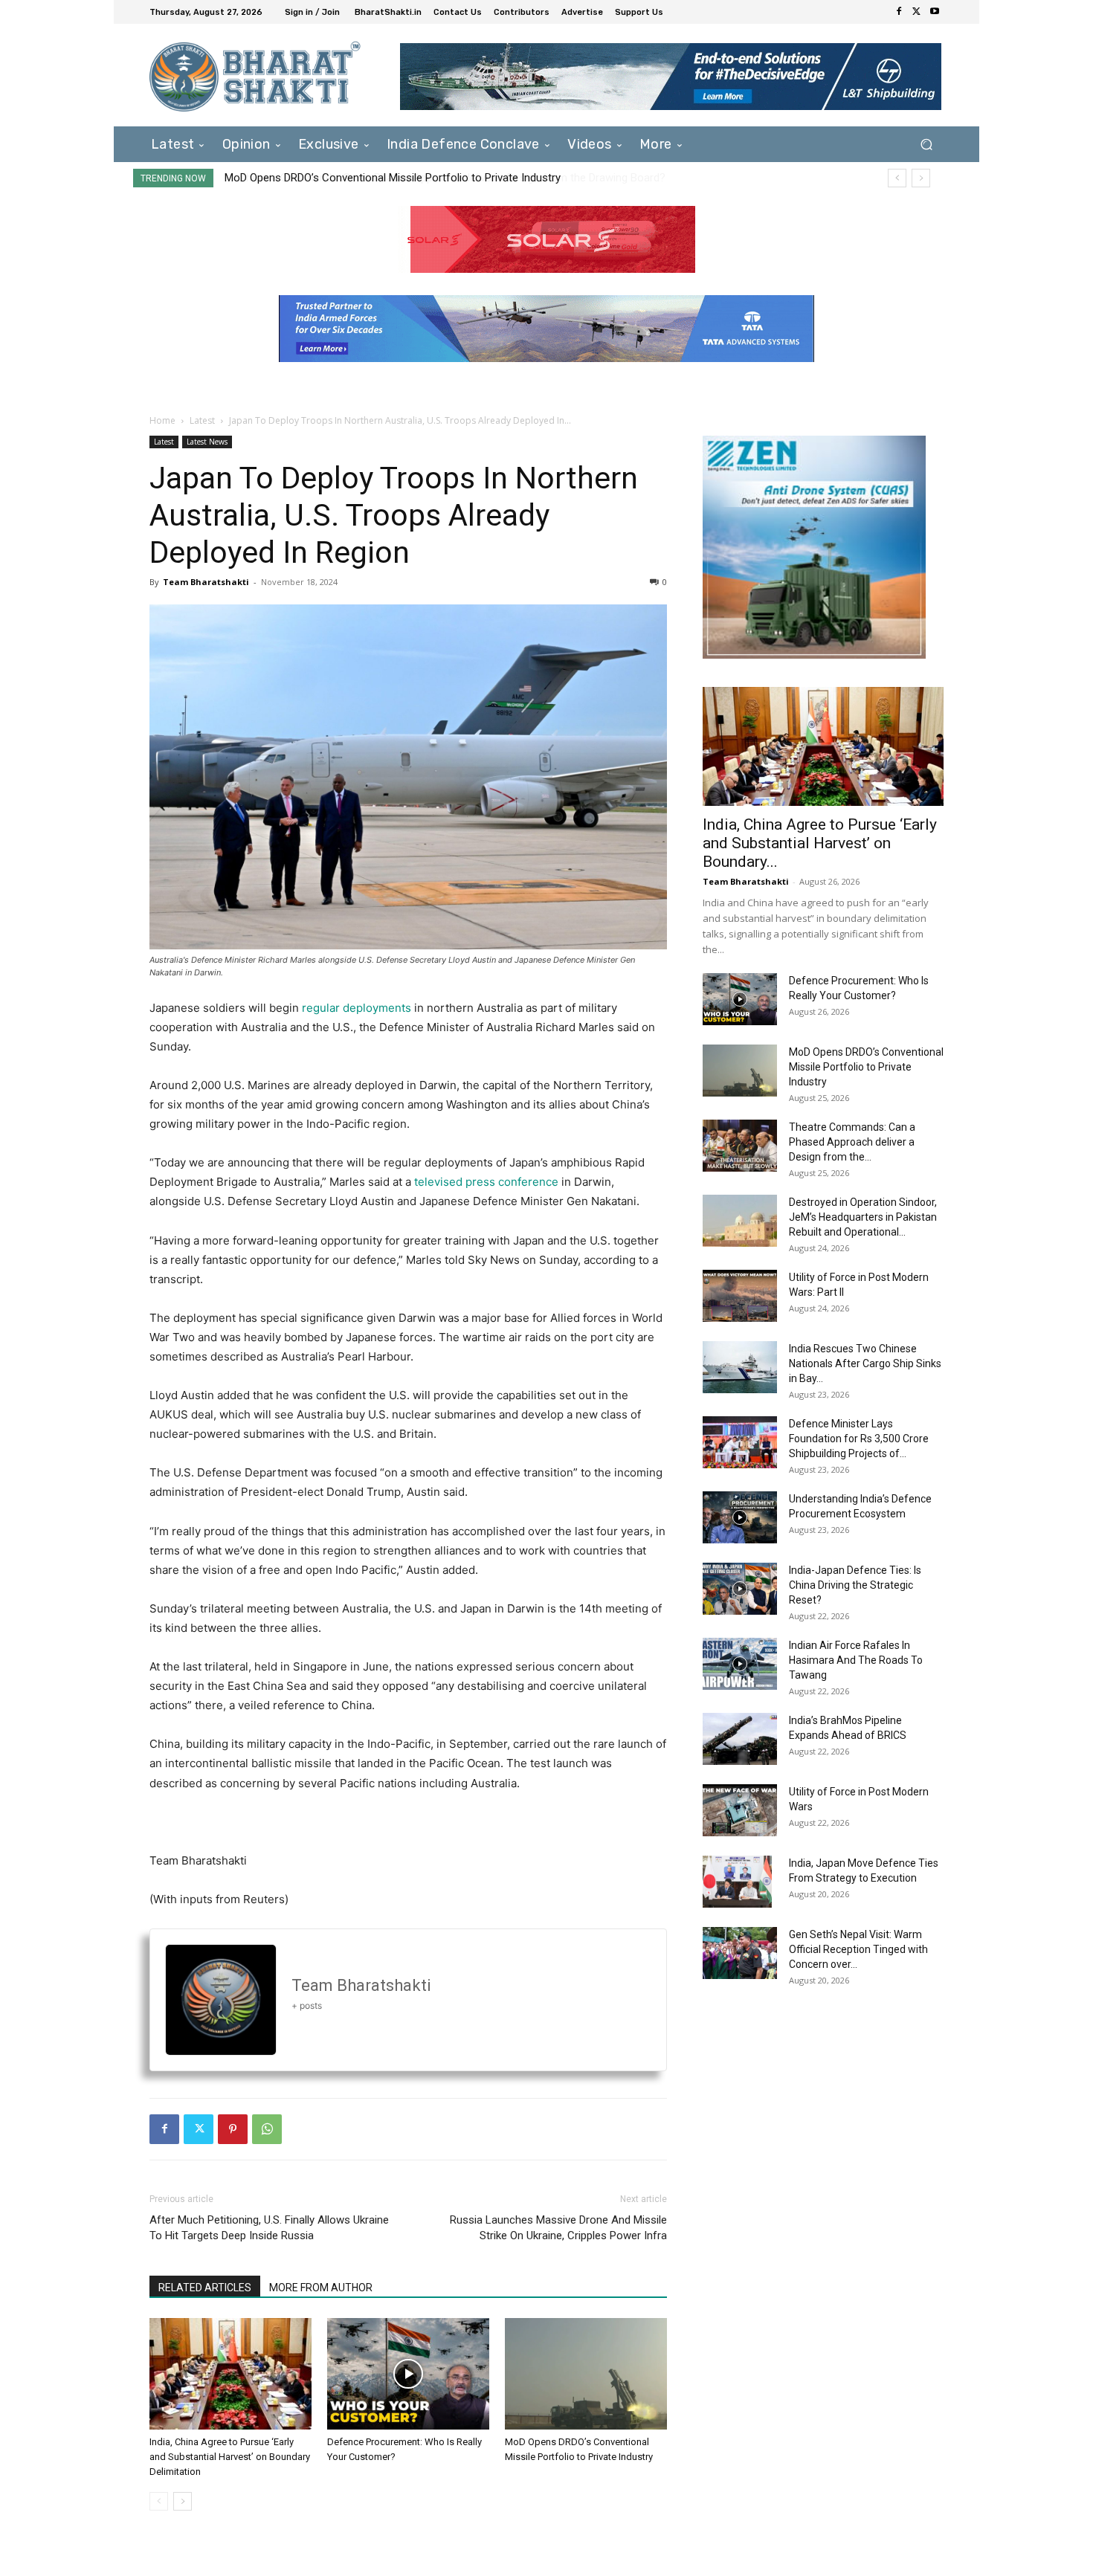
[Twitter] (917, 12)
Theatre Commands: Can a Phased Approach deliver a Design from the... (852, 1142)
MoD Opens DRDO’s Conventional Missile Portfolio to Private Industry (866, 1067)
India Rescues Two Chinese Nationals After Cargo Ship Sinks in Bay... (865, 1363)
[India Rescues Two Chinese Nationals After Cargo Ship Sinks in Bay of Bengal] (740, 1367)
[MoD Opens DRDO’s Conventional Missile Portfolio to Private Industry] (586, 2374)
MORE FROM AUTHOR (321, 2288)
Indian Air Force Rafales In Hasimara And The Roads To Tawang (856, 1660)
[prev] (897, 178)
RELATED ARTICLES (205, 2288)
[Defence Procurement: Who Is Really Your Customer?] (408, 2374)
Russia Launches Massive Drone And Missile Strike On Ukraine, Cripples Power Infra (558, 2228)
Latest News (207, 442)
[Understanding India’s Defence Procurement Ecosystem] (740, 1517)
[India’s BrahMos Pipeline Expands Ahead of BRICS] (740, 1739)
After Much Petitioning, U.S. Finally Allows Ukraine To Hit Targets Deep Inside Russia (269, 2228)
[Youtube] (935, 12)
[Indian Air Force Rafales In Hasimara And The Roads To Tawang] (740, 1664)
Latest (202, 420)
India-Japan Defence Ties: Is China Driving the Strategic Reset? (855, 1585)
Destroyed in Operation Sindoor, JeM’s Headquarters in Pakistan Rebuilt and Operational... (863, 1217)
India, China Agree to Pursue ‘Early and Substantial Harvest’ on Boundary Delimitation (230, 2457)
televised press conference (486, 1182)
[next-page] (183, 2501)
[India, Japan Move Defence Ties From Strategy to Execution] (737, 1882)
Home (162, 420)
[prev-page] (159, 2501)
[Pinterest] (233, 2129)
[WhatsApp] (267, 2129)
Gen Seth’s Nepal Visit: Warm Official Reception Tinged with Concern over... (858, 1949)
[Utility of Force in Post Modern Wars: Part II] (740, 1296)
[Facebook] (899, 12)
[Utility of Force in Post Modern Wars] (740, 1810)
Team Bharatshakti (206, 582)
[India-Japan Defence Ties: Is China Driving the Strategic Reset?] (740, 1589)
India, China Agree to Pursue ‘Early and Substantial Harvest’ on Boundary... (820, 843)
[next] (921, 178)
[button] (926, 144)
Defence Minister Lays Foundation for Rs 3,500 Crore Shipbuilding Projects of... (859, 1439)
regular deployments (357, 1008)
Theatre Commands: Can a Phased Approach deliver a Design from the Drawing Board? (438, 178)
